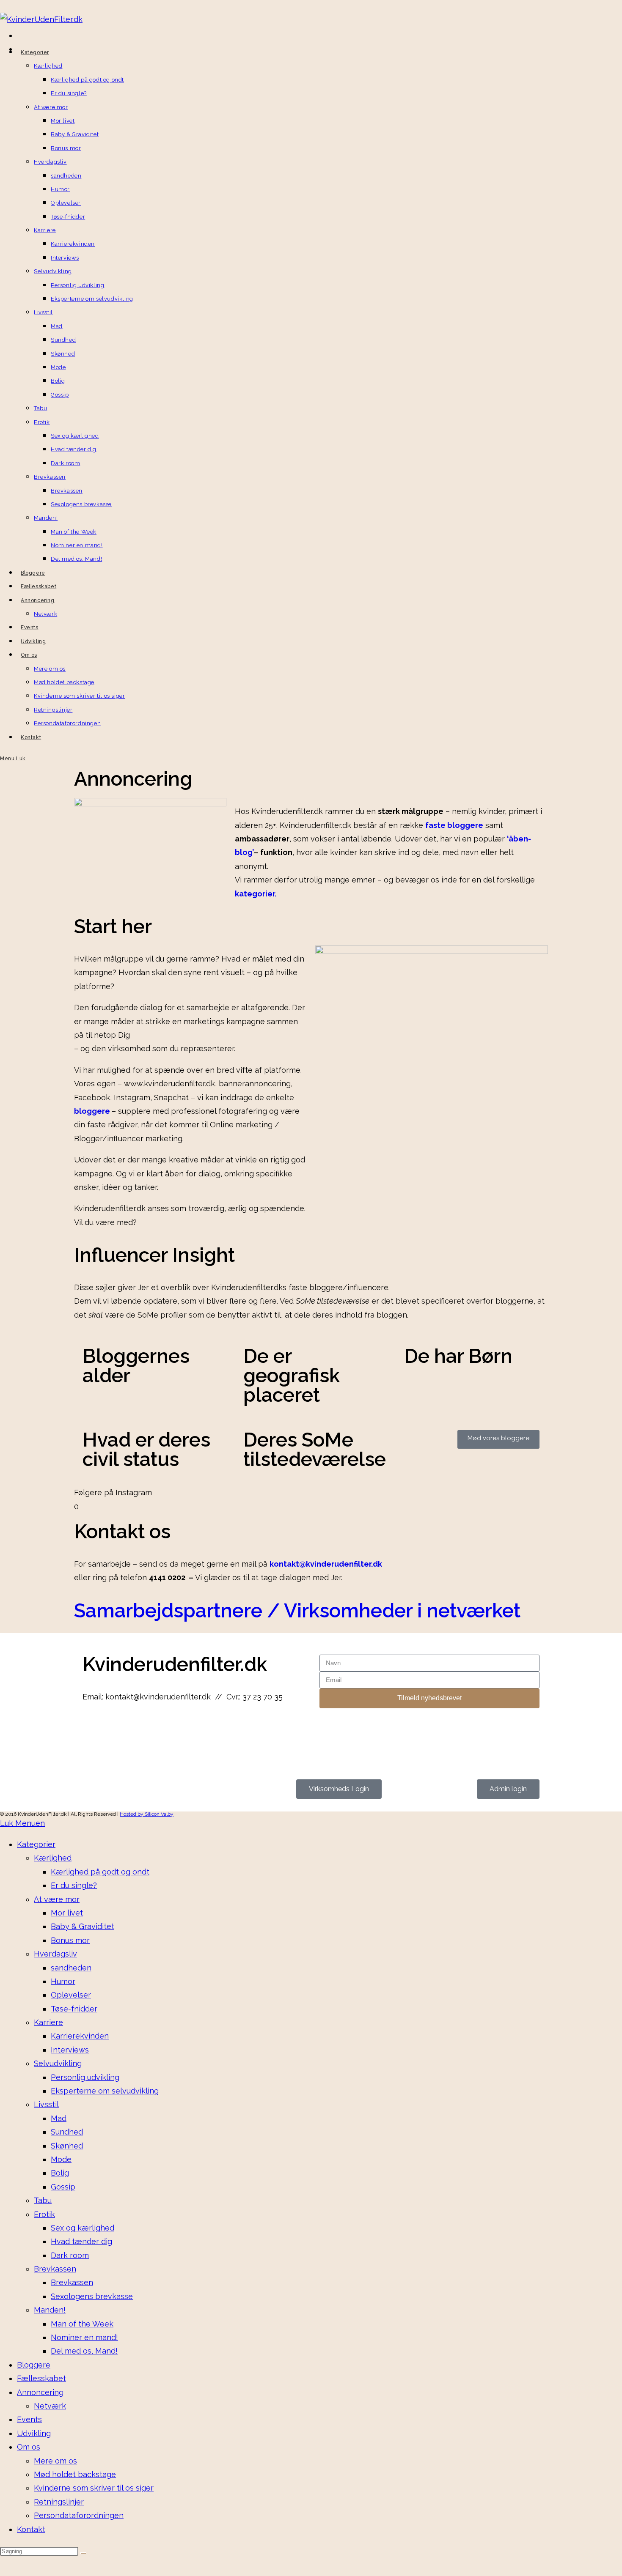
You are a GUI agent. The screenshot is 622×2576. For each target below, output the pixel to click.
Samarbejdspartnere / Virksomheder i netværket (297, 1611)
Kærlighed (53, 1858)
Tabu (43, 2200)
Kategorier (36, 1844)
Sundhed (67, 2132)
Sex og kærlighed (83, 2228)
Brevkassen (55, 2269)
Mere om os (55, 2461)
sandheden (71, 1968)
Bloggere (34, 2365)
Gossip (63, 2187)
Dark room (70, 2255)
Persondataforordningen (79, 2515)
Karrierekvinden (80, 2036)
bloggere (93, 1111)
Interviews (70, 2050)
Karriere (48, 2022)
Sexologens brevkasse (92, 2296)
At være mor (57, 1899)
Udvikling (34, 2433)
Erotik (44, 2214)
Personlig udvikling (85, 2077)
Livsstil (46, 2104)
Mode (61, 2159)
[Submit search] (83, 2553)
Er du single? (74, 1885)
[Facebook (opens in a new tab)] (19, 37)
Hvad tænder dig (81, 2241)
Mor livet (67, 1913)
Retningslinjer (59, 2502)
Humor (63, 1981)
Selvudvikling (58, 2063)
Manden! (50, 2310)
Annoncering (40, 2392)
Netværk (50, 2406)
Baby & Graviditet (83, 1926)
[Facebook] (93, 1730)
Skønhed (67, 2146)
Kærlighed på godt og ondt (100, 1872)
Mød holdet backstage (75, 2474)
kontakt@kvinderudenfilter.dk (326, 1564)
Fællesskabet (41, 2378)
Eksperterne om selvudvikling (105, 2091)
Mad (59, 2118)
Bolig (60, 2173)
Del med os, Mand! (84, 2351)
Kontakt (31, 2529)
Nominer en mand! (84, 2337)
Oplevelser (71, 1995)
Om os (29, 2447)
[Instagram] (116, 1730)
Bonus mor (70, 1940)
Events (29, 2419)
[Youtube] (140, 1730)
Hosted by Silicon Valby (147, 1814)
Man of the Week (82, 2324)
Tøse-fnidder (74, 2009)
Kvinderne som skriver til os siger (94, 2488)
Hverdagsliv (55, 1954)
